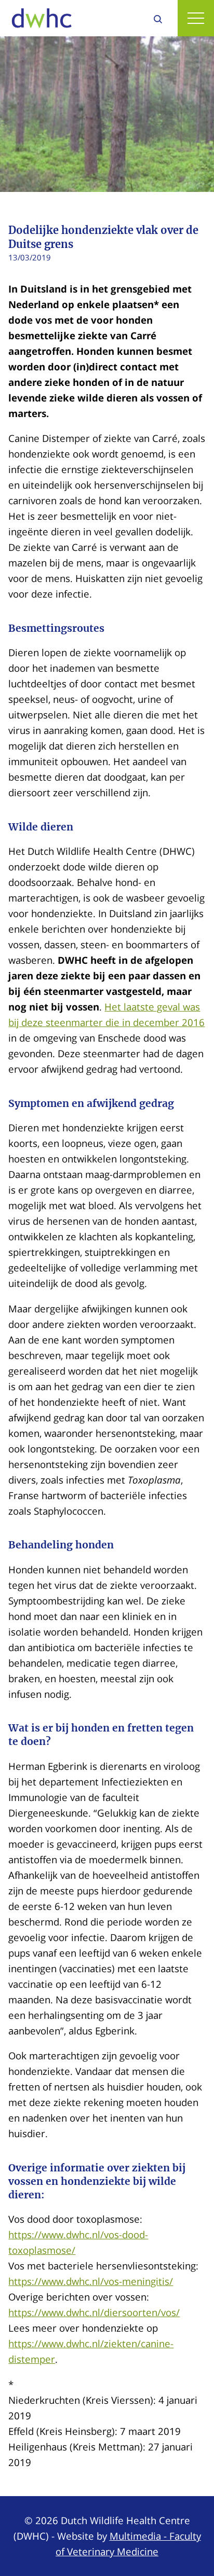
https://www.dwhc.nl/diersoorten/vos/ (94, 2312)
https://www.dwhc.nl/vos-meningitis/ (91, 2281)
